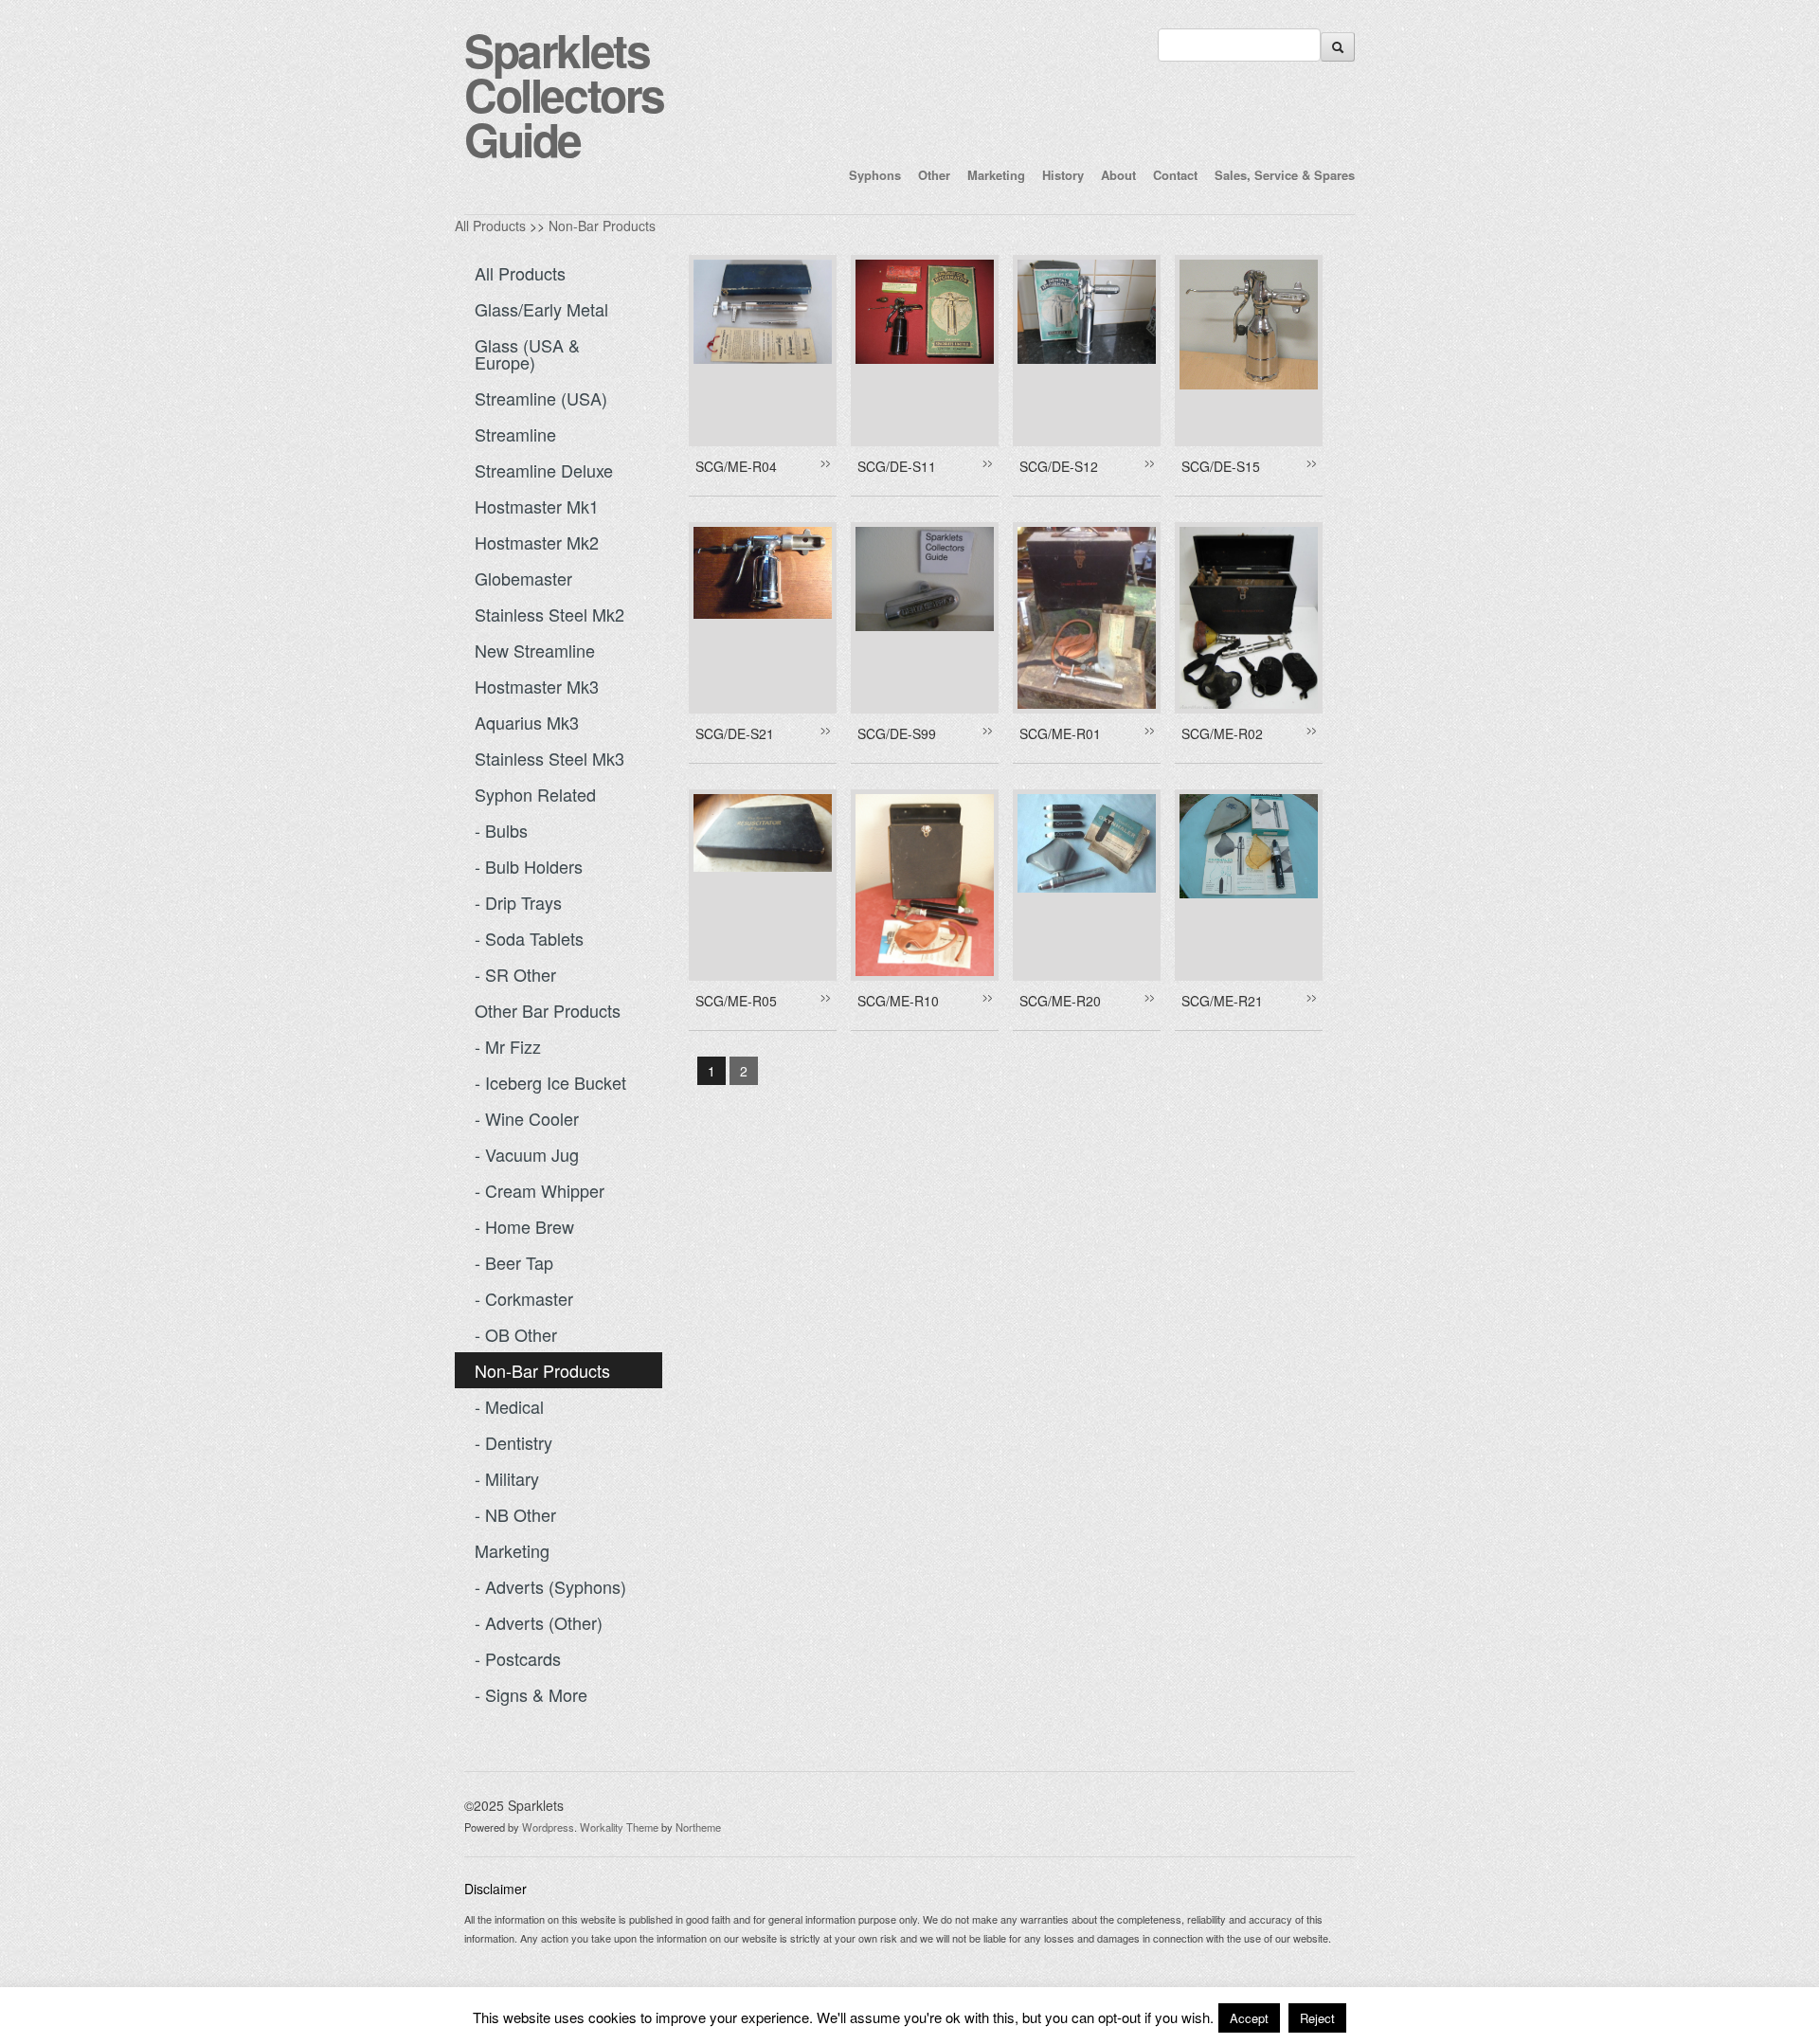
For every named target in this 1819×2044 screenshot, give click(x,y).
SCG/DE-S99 (897, 733)
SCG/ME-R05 (736, 1001)
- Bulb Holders (529, 866)
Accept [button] (1249, 2018)
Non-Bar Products (602, 226)
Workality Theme (619, 1827)
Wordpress (548, 1827)
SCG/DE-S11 (897, 466)
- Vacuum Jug (527, 1154)
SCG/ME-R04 (736, 466)
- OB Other (516, 1334)
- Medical (509, 1406)
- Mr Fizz (508, 1046)
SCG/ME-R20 (1060, 1001)
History (1063, 175)
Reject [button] (1317, 2018)
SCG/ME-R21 (1222, 1001)
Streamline (515, 434)
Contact (1175, 175)
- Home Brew (524, 1226)
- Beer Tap (514, 1262)
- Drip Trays (518, 902)
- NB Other (515, 1514)
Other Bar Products (548, 1010)
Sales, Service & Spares (1285, 175)
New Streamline (535, 650)
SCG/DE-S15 (1221, 466)
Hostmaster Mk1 (537, 506)
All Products (490, 226)
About (1118, 175)
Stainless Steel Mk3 (549, 758)
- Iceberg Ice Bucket (550, 1082)
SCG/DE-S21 (735, 733)
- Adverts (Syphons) (550, 1586)
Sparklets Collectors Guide (564, 94)
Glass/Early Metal (541, 309)
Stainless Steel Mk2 (549, 614)
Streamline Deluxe (544, 470)
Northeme (698, 1827)
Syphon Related (535, 794)
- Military (507, 1478)
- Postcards (518, 1658)
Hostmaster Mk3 (537, 686)
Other (934, 175)
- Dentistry (513, 1442)
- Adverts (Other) (539, 1622)
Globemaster (523, 578)
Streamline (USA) (541, 398)
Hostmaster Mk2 (537, 542)
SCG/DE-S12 (1059, 466)
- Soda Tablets (529, 938)
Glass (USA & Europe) (527, 353)
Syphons (875, 175)
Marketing (996, 175)
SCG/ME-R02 (1222, 733)
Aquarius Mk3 (527, 722)
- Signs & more (531, 1694)
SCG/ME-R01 (1060, 733)
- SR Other (515, 974)
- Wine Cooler (527, 1118)
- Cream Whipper (540, 1190)
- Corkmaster (524, 1298)
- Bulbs (501, 830)
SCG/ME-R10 (898, 1001)
